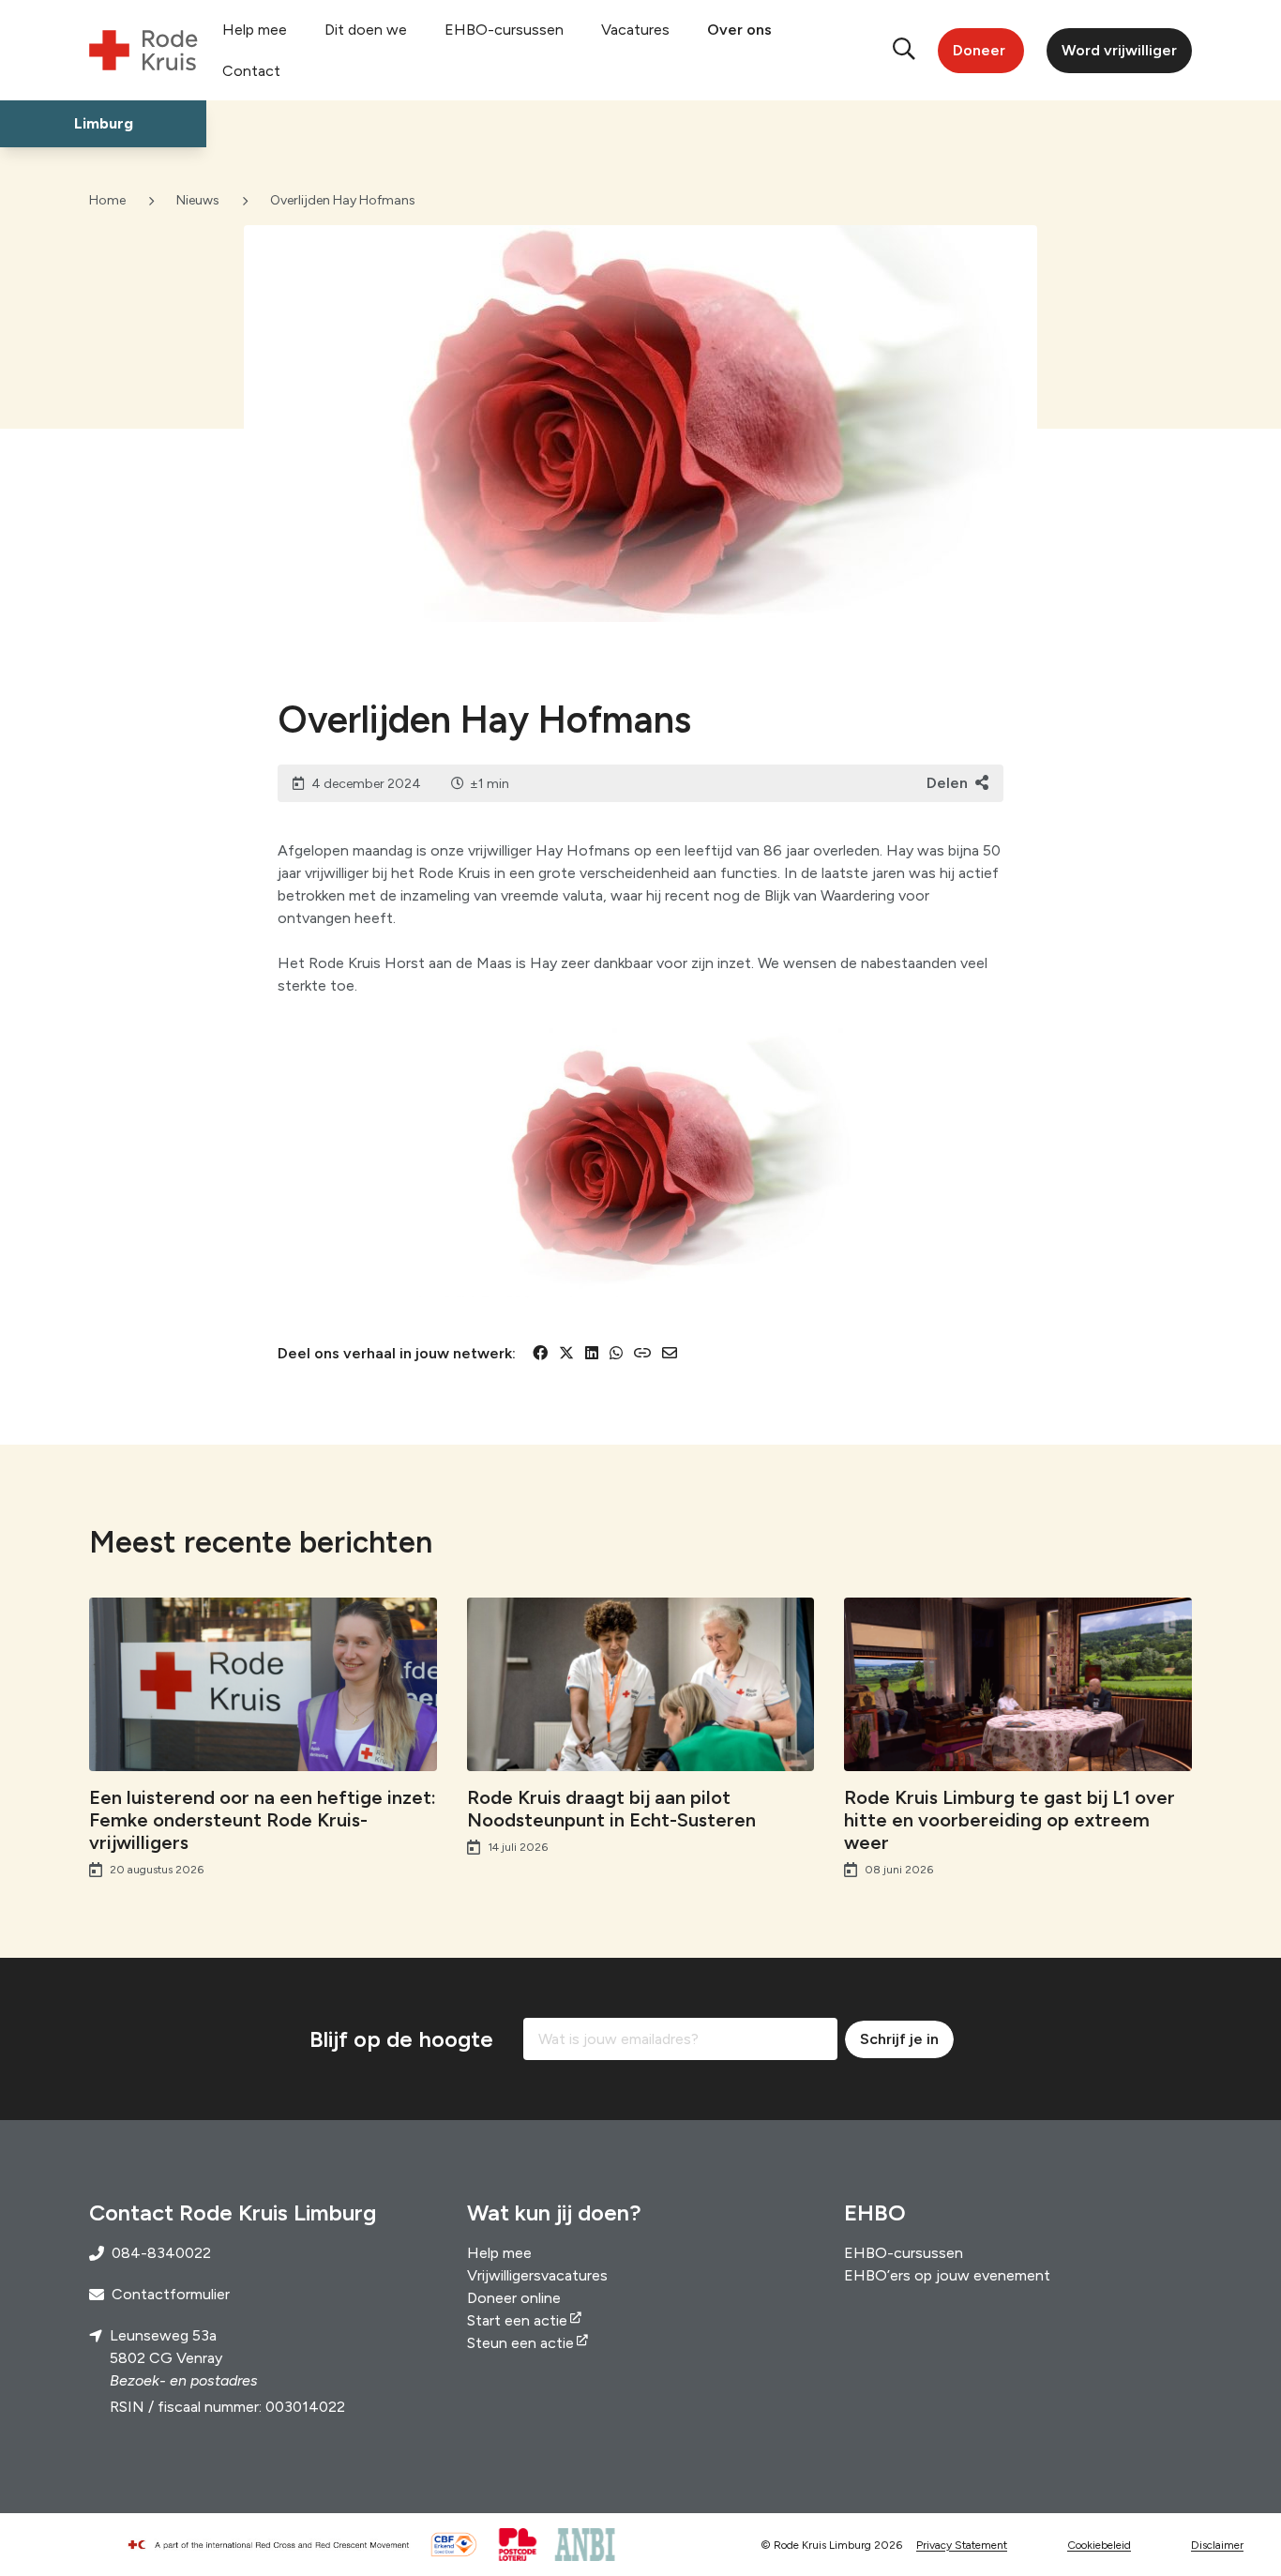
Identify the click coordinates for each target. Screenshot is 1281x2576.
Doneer (979, 50)
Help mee (255, 30)
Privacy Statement (962, 2545)
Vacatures (635, 30)
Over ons (739, 30)
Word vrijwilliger (1119, 50)
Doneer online (514, 2298)
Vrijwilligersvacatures (537, 2275)
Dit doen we (366, 30)
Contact (251, 71)
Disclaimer (1217, 2545)
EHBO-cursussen (504, 30)
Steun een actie (520, 2343)
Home (107, 200)
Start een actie (517, 2320)
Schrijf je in (899, 2039)
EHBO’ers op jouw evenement (947, 2275)
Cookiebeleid (1099, 2545)
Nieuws (198, 200)
